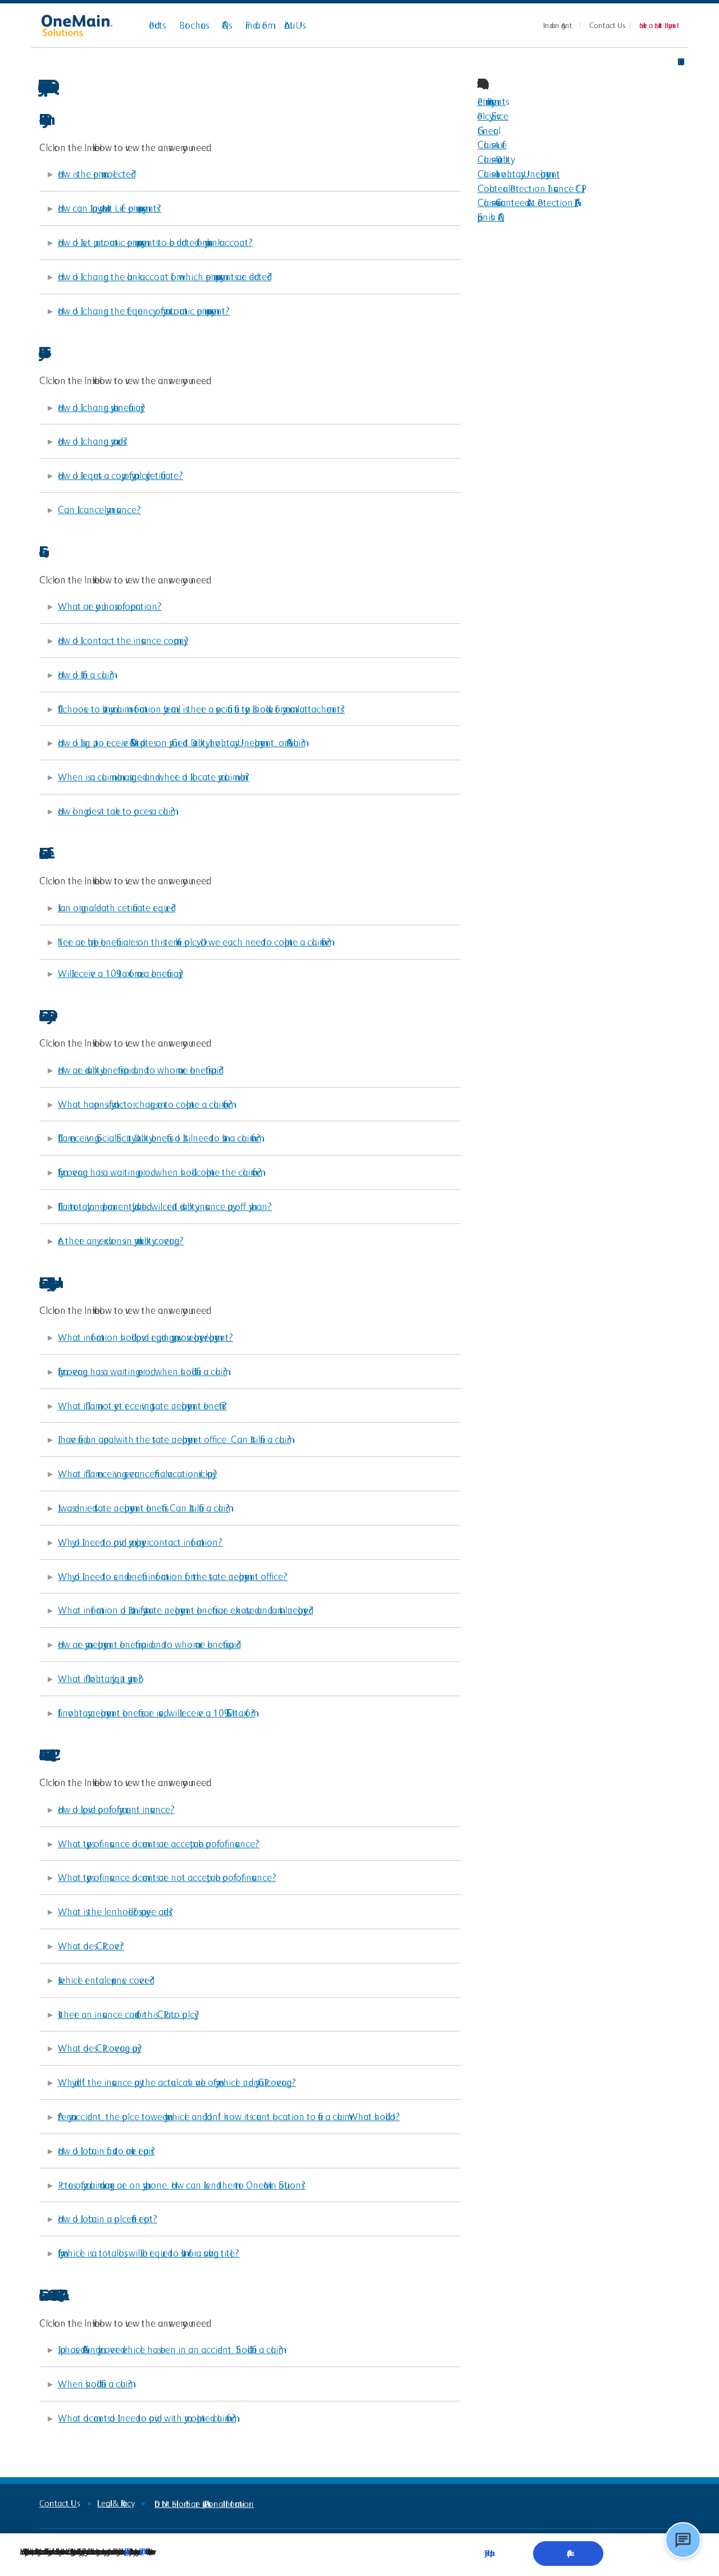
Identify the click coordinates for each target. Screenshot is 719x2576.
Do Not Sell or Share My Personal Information (204, 2504)
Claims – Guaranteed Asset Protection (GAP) (527, 202)
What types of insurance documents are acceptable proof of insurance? (159, 1844)
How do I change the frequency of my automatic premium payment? (144, 311)
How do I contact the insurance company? (123, 640)
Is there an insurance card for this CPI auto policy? (128, 2014)
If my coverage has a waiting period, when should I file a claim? (142, 1371)
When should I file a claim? (95, 2384)
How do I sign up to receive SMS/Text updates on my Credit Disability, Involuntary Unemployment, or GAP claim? (181, 743)
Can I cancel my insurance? (99, 510)
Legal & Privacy (114, 2503)
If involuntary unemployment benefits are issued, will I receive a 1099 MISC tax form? (156, 1713)
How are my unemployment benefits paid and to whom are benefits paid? (149, 1644)
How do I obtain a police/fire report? (108, 2219)
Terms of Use (142, 2551)
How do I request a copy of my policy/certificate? (120, 475)
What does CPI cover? (91, 1946)
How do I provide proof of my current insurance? (116, 1809)
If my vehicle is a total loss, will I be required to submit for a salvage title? (149, 2253)
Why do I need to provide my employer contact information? (140, 1542)
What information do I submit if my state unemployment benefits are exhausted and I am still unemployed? (185, 1610)
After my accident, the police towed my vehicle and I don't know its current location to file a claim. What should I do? (229, 2116)
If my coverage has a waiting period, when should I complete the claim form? (160, 1172)
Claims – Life (492, 145)
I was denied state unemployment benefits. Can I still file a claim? (144, 1508)
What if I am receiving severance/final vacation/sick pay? (137, 1474)
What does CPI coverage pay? (100, 2048)
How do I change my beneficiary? (101, 407)
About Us (293, 25)
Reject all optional (488, 2553)
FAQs (226, 25)
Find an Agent (558, 25)
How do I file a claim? (86, 675)
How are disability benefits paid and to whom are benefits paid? (140, 1070)
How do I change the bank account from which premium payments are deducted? (165, 277)
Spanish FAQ (491, 217)
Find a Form (256, 25)
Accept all (568, 2553)
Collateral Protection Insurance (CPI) (531, 188)
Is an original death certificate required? (117, 908)
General (488, 131)
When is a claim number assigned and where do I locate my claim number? (154, 777)
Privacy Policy (125, 2551)
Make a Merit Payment (659, 25)
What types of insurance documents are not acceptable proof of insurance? (167, 1877)
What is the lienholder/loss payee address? (115, 1912)
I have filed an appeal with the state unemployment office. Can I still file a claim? (174, 1439)
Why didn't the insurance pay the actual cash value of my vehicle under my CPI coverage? (177, 2082)
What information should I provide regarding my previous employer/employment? (145, 1337)
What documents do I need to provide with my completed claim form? (147, 2418)
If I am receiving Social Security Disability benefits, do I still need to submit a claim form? (159, 1138)
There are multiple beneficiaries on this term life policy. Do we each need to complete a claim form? (194, 942)
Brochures (192, 25)
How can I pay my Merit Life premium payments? (110, 208)
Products (156, 25)
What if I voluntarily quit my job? (100, 1678)
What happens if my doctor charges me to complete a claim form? (145, 1104)
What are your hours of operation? (110, 606)
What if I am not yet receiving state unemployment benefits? (142, 1406)
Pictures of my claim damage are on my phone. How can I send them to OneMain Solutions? (182, 2185)
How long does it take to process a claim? (116, 811)
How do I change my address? (93, 441)
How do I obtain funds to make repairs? (106, 2151)
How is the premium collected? (97, 174)
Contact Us (606, 25)
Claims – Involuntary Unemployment (519, 174)
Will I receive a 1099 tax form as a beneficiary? (120, 973)
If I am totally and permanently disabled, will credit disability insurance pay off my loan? (165, 1206)
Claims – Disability (494, 159)
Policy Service (493, 116)
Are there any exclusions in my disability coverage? (121, 1241)
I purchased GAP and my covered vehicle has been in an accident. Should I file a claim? (170, 2349)
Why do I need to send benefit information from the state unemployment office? (173, 1576)
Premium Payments (492, 101)
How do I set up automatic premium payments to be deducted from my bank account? (155, 242)
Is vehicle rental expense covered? (106, 1980)
